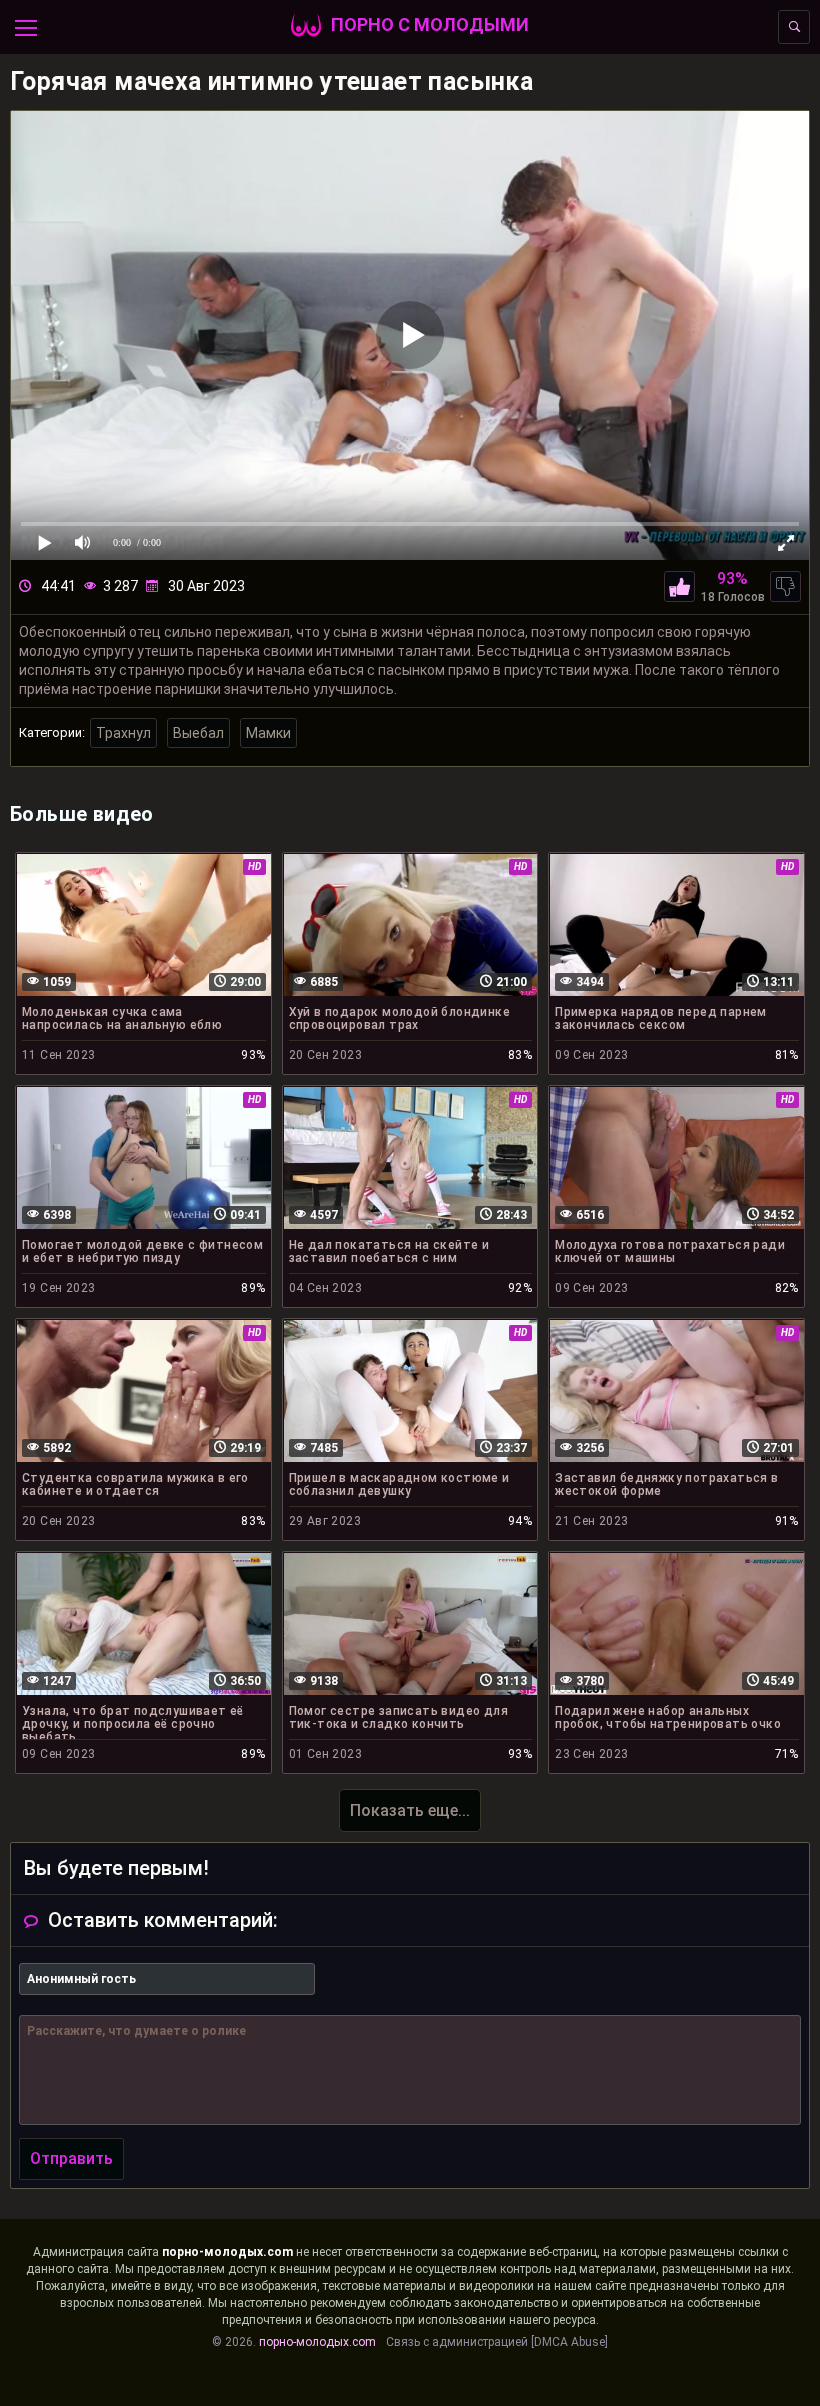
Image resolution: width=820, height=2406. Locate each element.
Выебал (198, 733)
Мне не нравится (785, 586)
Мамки (268, 733)
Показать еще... (410, 1810)
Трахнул (123, 733)
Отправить (71, 2158)
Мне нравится (679, 586)
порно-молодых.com (227, 2252)
